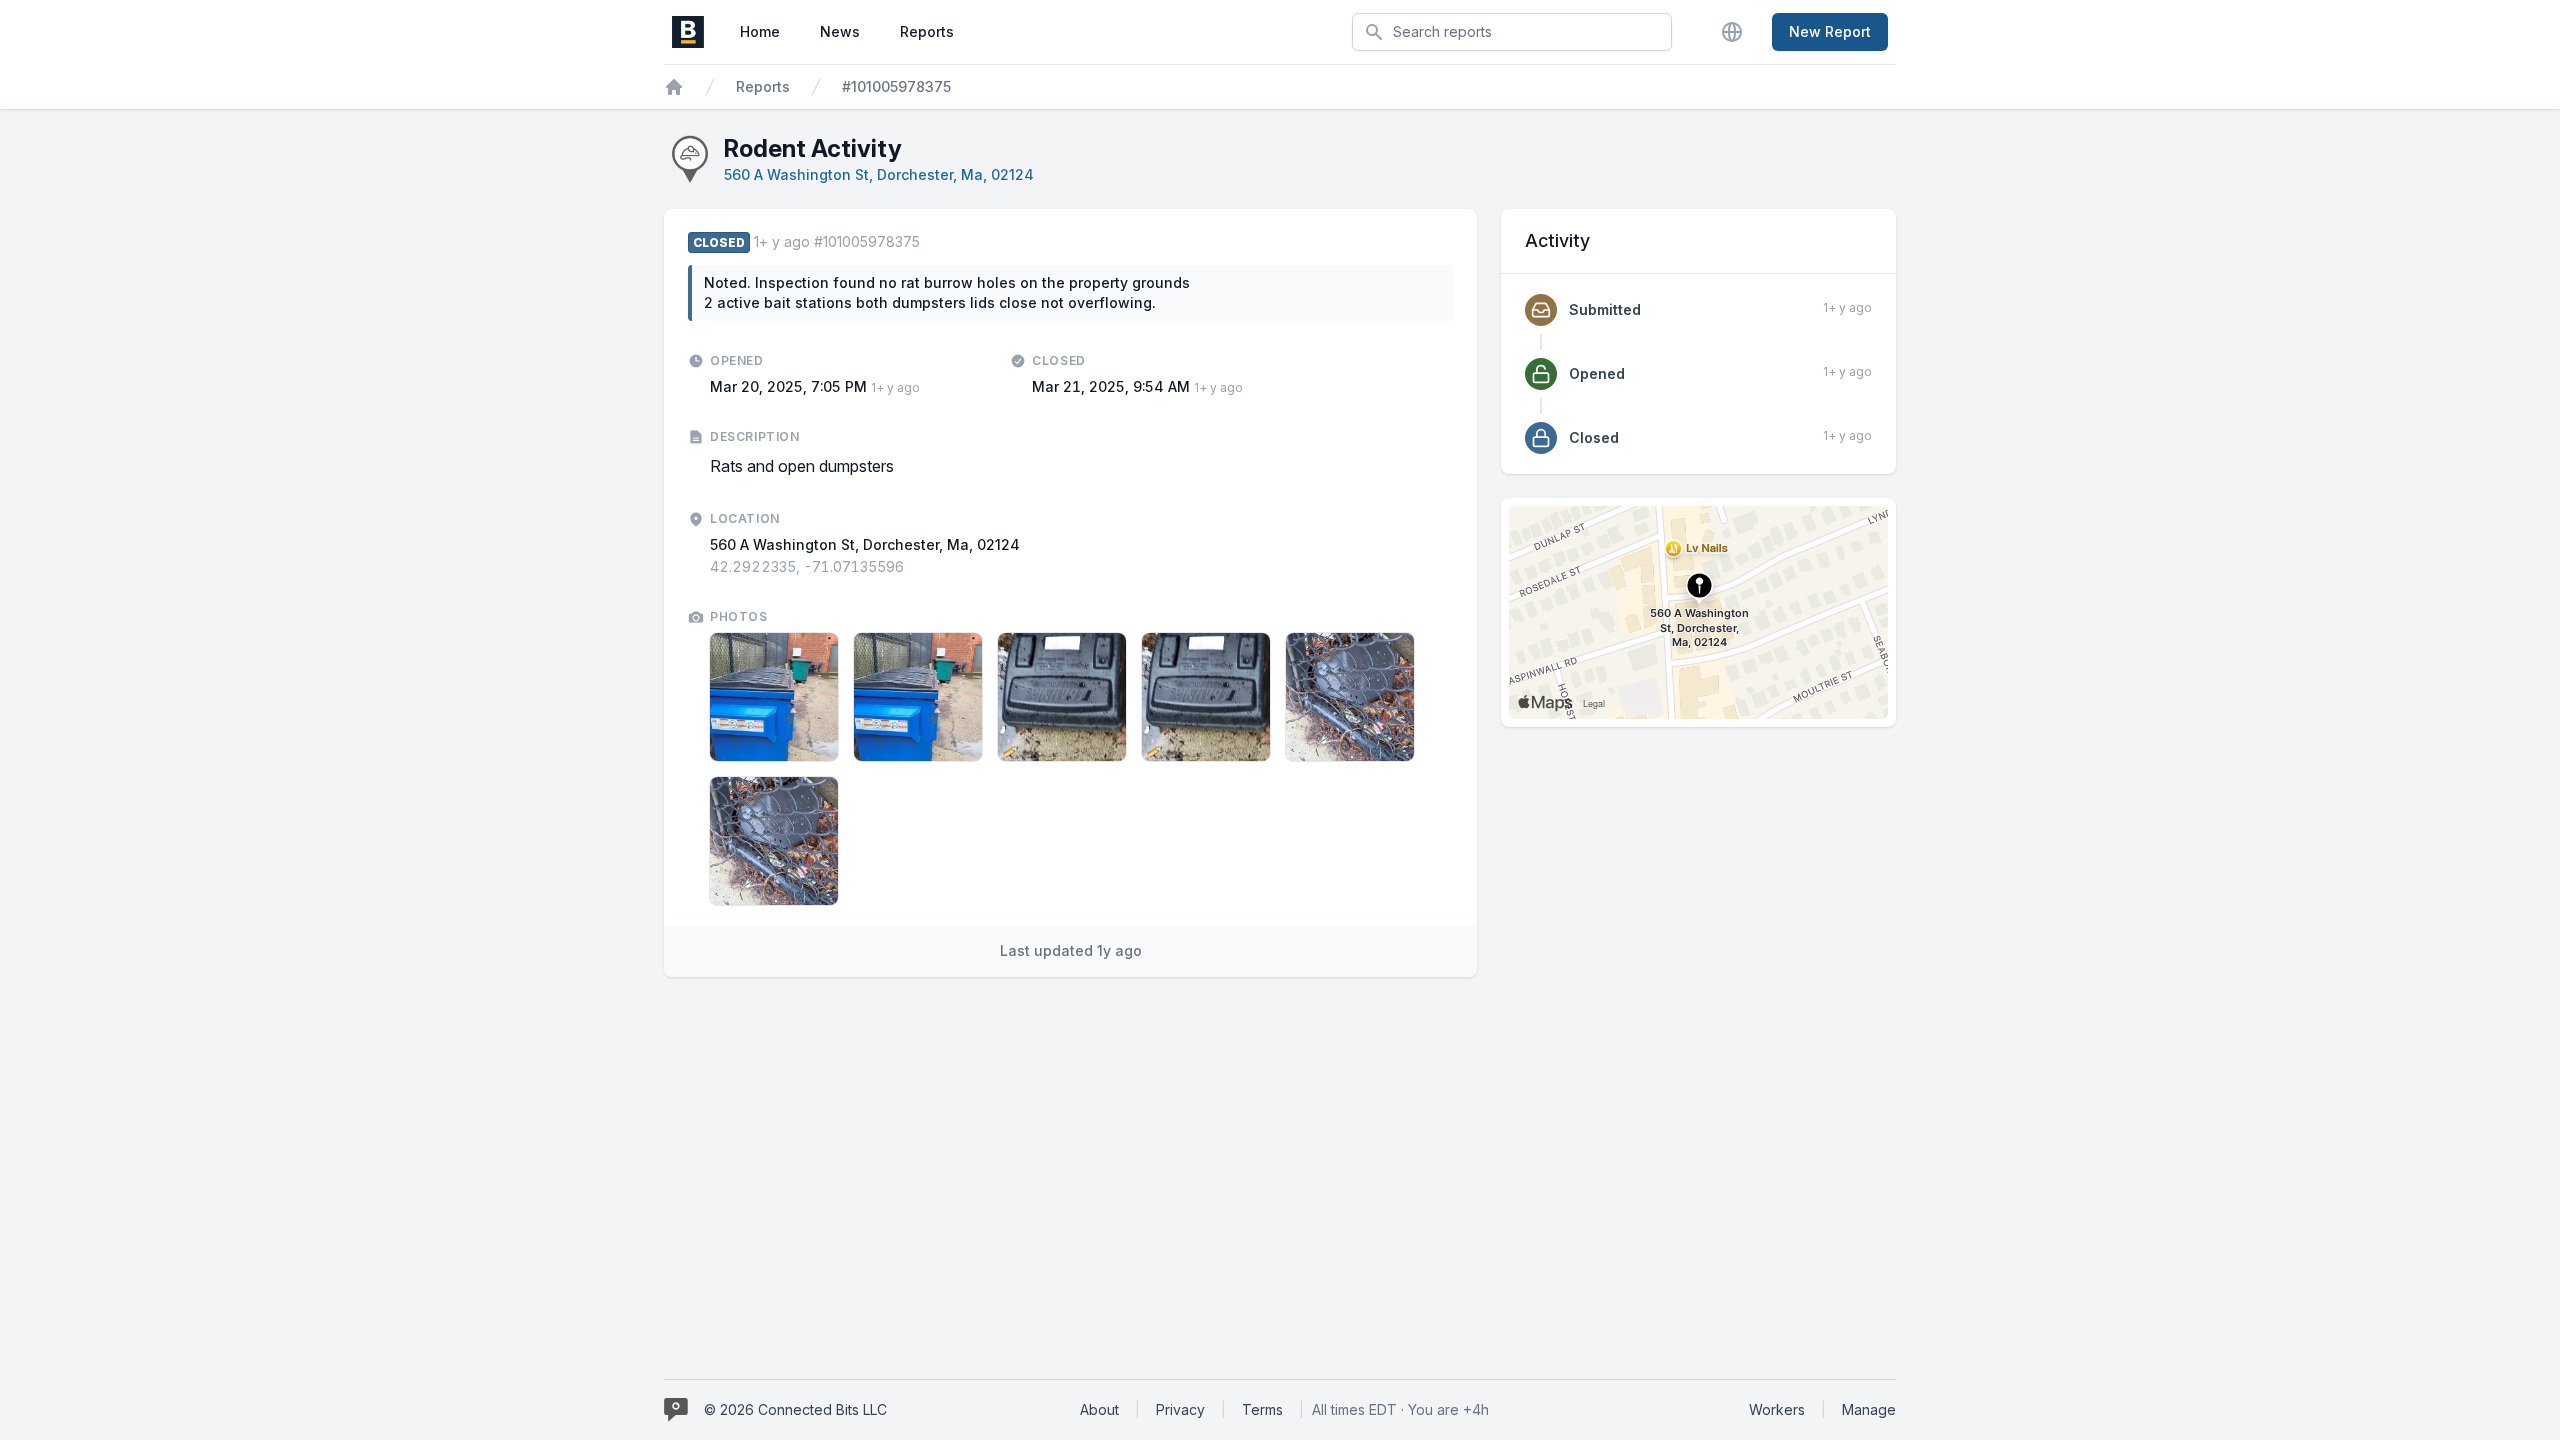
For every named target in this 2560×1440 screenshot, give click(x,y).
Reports (927, 31)
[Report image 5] (1350, 697)
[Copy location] (914, 567)
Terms (1262, 1409)
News (840, 31)
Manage (1869, 1409)
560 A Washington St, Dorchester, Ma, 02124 (879, 174)
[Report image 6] (774, 841)
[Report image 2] (918, 697)
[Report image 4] (1206, 697)
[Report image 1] (774, 697)
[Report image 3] (1062, 697)
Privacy (1180, 1409)
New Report (1830, 31)
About (1099, 1409)
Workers (1777, 1409)
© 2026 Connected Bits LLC (795, 1409)
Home (760, 31)
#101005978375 (896, 86)
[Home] (674, 87)
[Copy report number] (930, 242)
